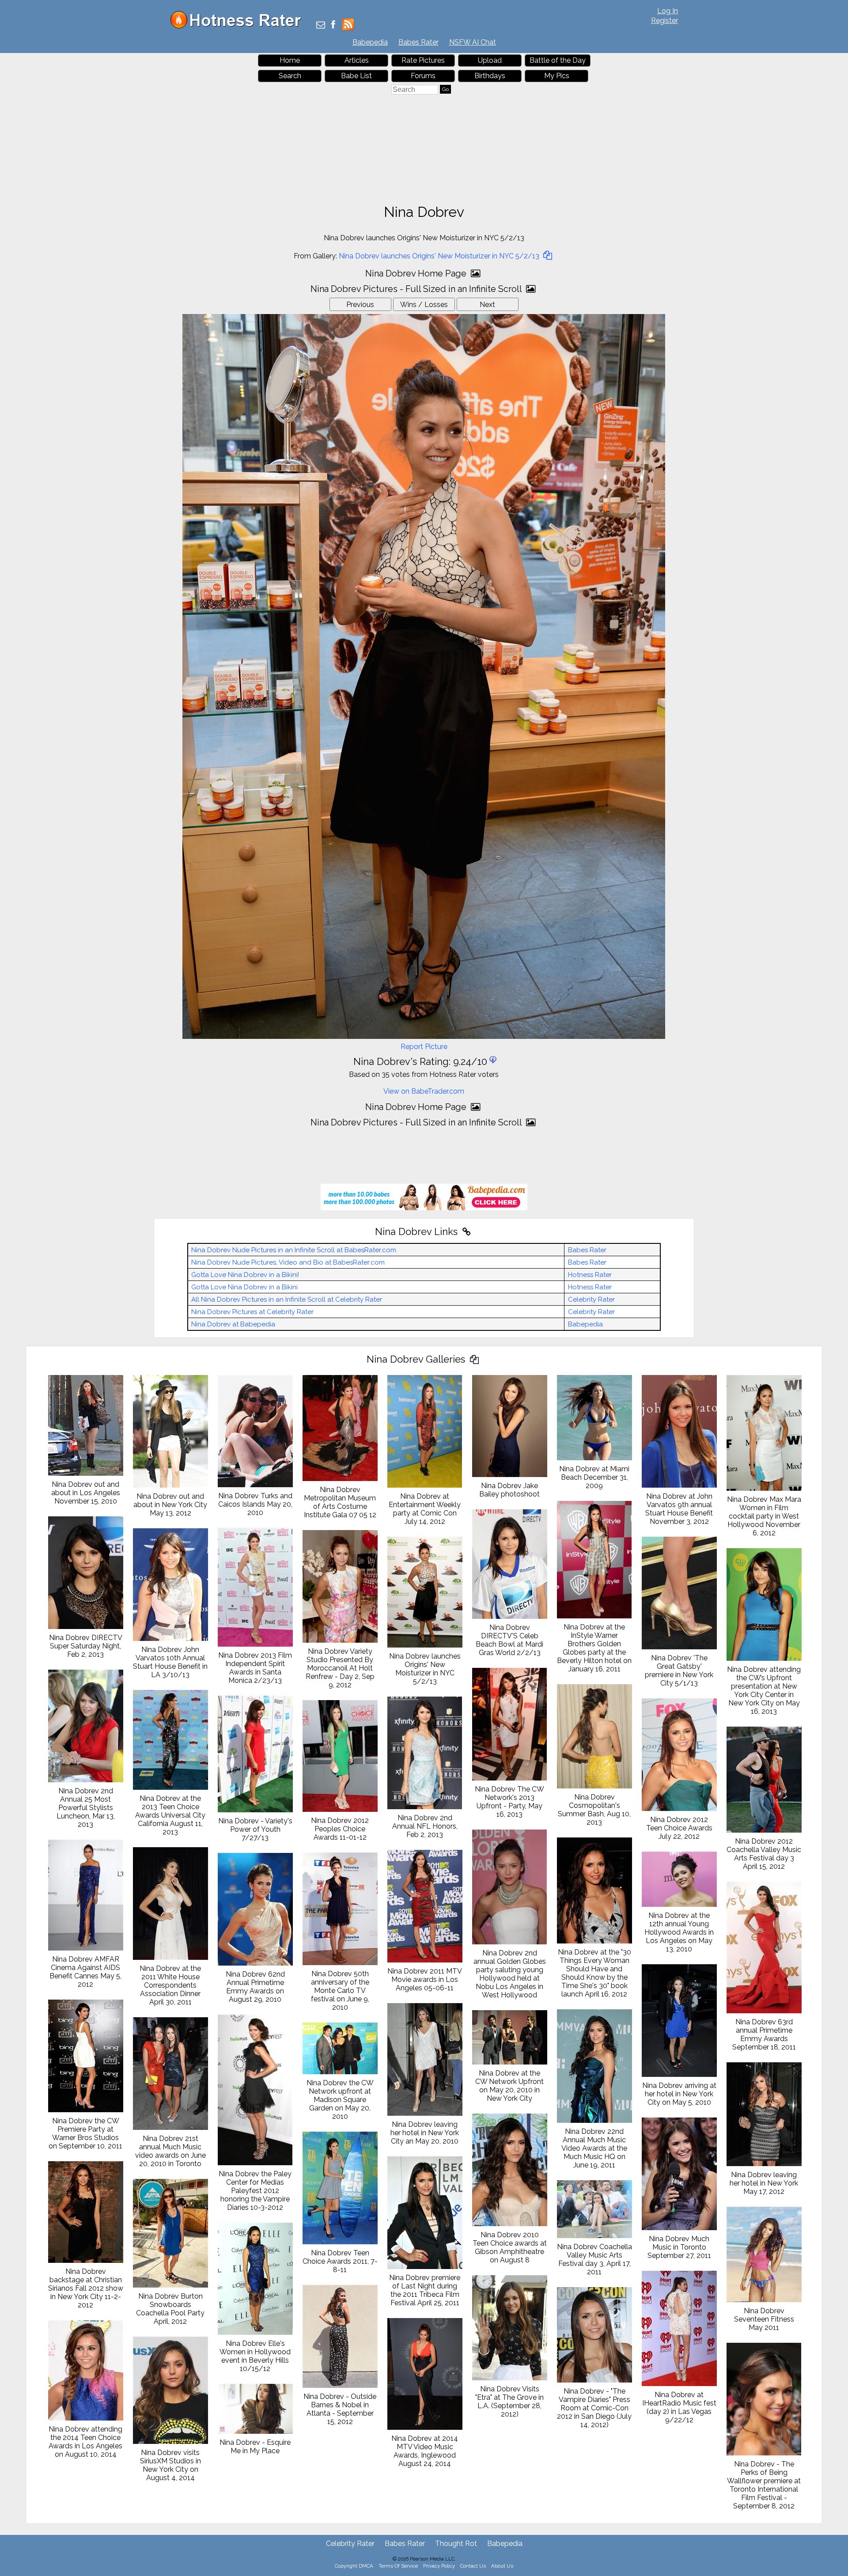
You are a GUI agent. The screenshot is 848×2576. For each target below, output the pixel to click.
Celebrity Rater (591, 1299)
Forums (423, 76)
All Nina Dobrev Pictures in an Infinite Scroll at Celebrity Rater (287, 1299)
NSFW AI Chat (473, 42)
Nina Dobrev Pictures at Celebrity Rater (252, 1312)
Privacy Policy (439, 2566)
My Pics (557, 76)
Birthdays (490, 76)
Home (290, 60)
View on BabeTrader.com (424, 1091)
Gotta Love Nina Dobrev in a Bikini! (245, 1275)
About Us (502, 2566)
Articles (357, 60)
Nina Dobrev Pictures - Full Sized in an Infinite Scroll (417, 289)
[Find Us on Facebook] (333, 25)
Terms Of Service (398, 2566)
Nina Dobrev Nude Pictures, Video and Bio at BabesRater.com (288, 1262)
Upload (490, 60)
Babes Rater (418, 42)
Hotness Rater (590, 1275)
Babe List (356, 76)
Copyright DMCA (354, 2566)
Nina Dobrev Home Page (417, 273)
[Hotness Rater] (239, 26)
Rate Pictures (423, 60)
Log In (668, 11)
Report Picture (424, 1047)
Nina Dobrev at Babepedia (233, 1324)
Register (664, 21)
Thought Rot (456, 2544)
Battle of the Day (558, 60)
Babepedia (370, 42)
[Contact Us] (321, 25)
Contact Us (473, 2566)
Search (290, 76)
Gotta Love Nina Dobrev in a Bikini (244, 1287)
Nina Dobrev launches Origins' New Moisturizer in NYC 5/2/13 (440, 256)
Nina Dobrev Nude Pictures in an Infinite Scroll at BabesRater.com (294, 1250)
